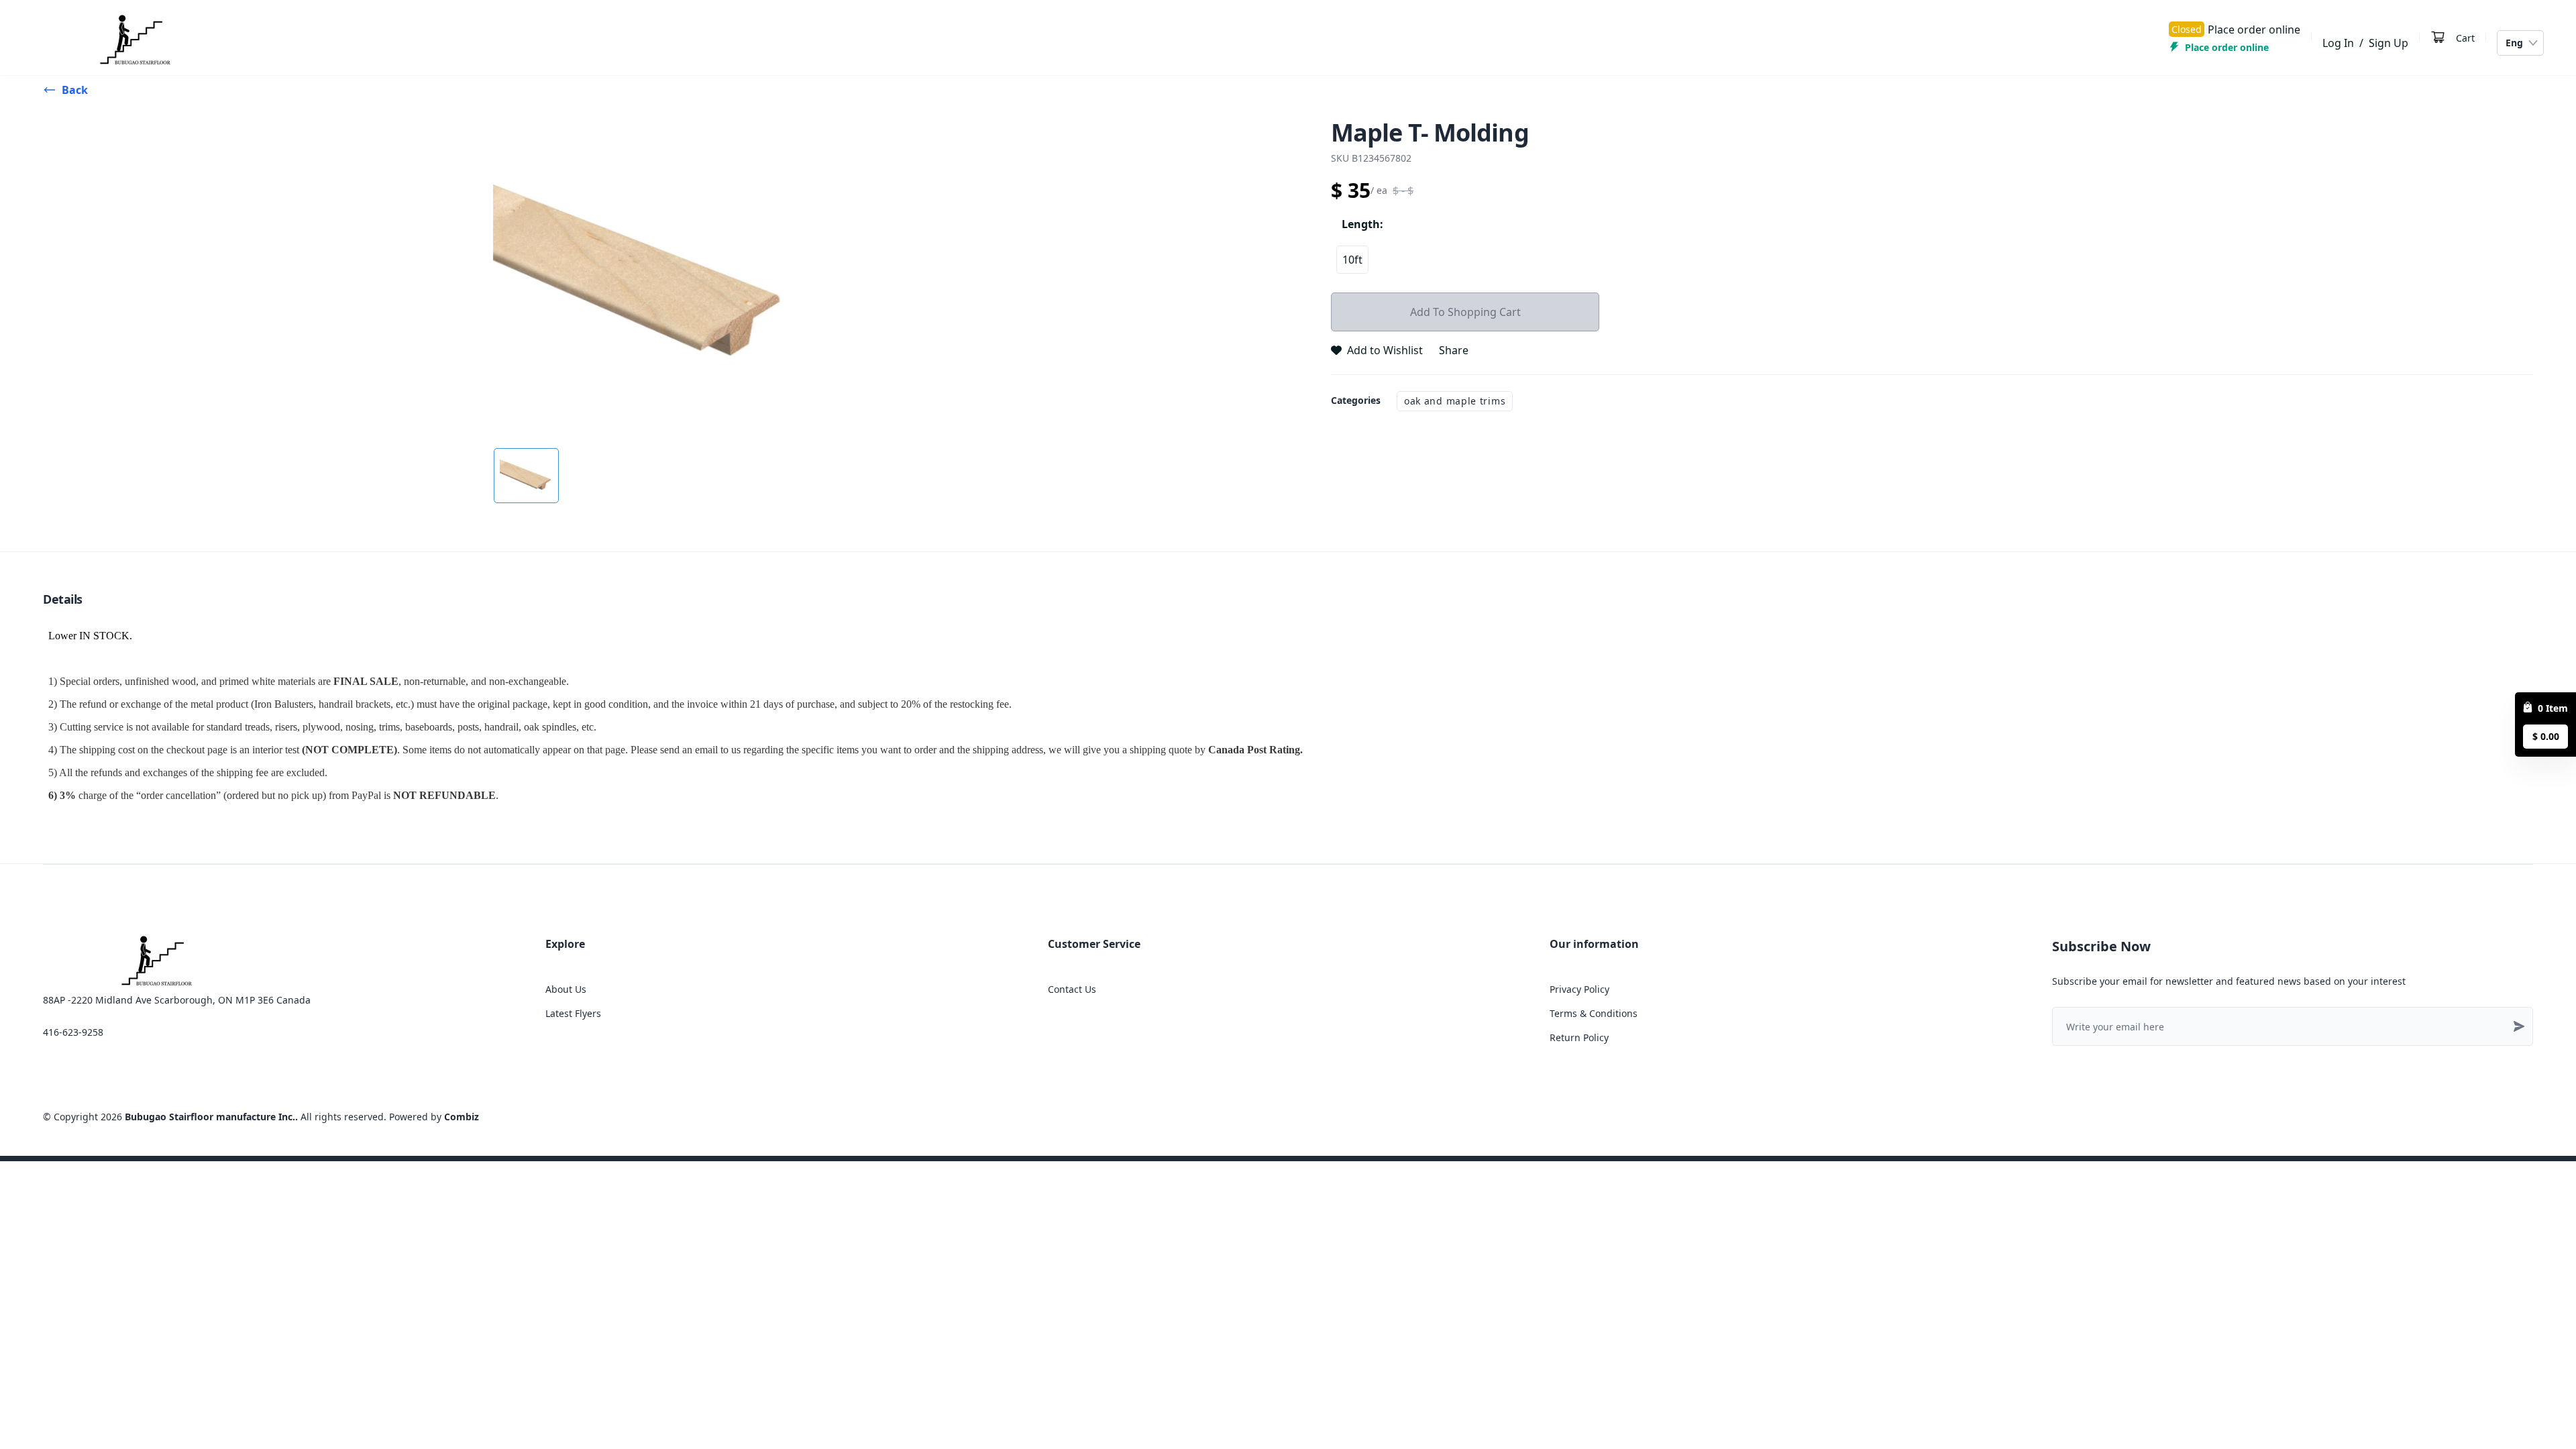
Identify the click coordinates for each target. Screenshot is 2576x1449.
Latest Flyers (573, 1013)
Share (1454, 350)
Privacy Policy (1579, 989)
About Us (566, 989)
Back (75, 90)
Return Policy (1579, 1037)
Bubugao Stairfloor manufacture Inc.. (211, 1117)
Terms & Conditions (1594, 1013)
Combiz (462, 1117)
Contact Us (1072, 989)
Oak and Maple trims (1455, 401)
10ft (1352, 260)
